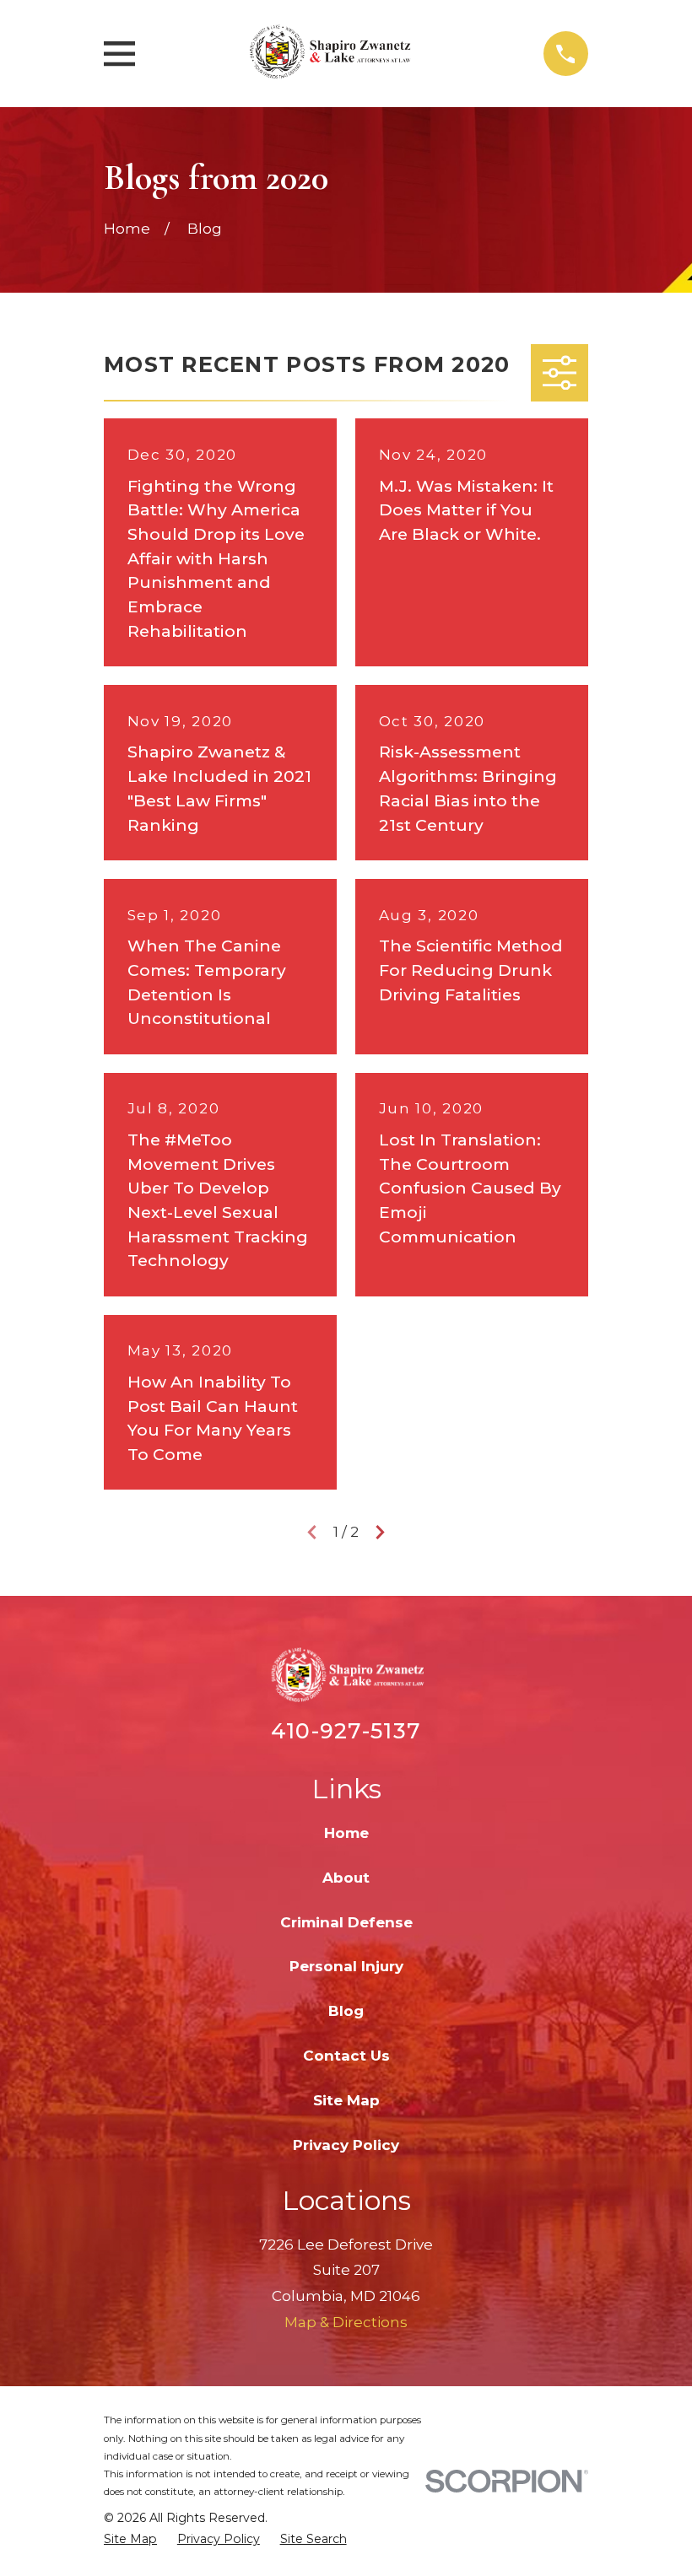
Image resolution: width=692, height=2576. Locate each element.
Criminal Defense (346, 1922)
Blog (346, 2011)
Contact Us (346, 2056)
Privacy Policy (346, 2145)
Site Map (346, 2100)
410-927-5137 (346, 1730)
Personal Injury (346, 1966)
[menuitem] (130, 2540)
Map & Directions (346, 2322)
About (346, 1878)
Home (346, 1833)
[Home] (339, 54)
